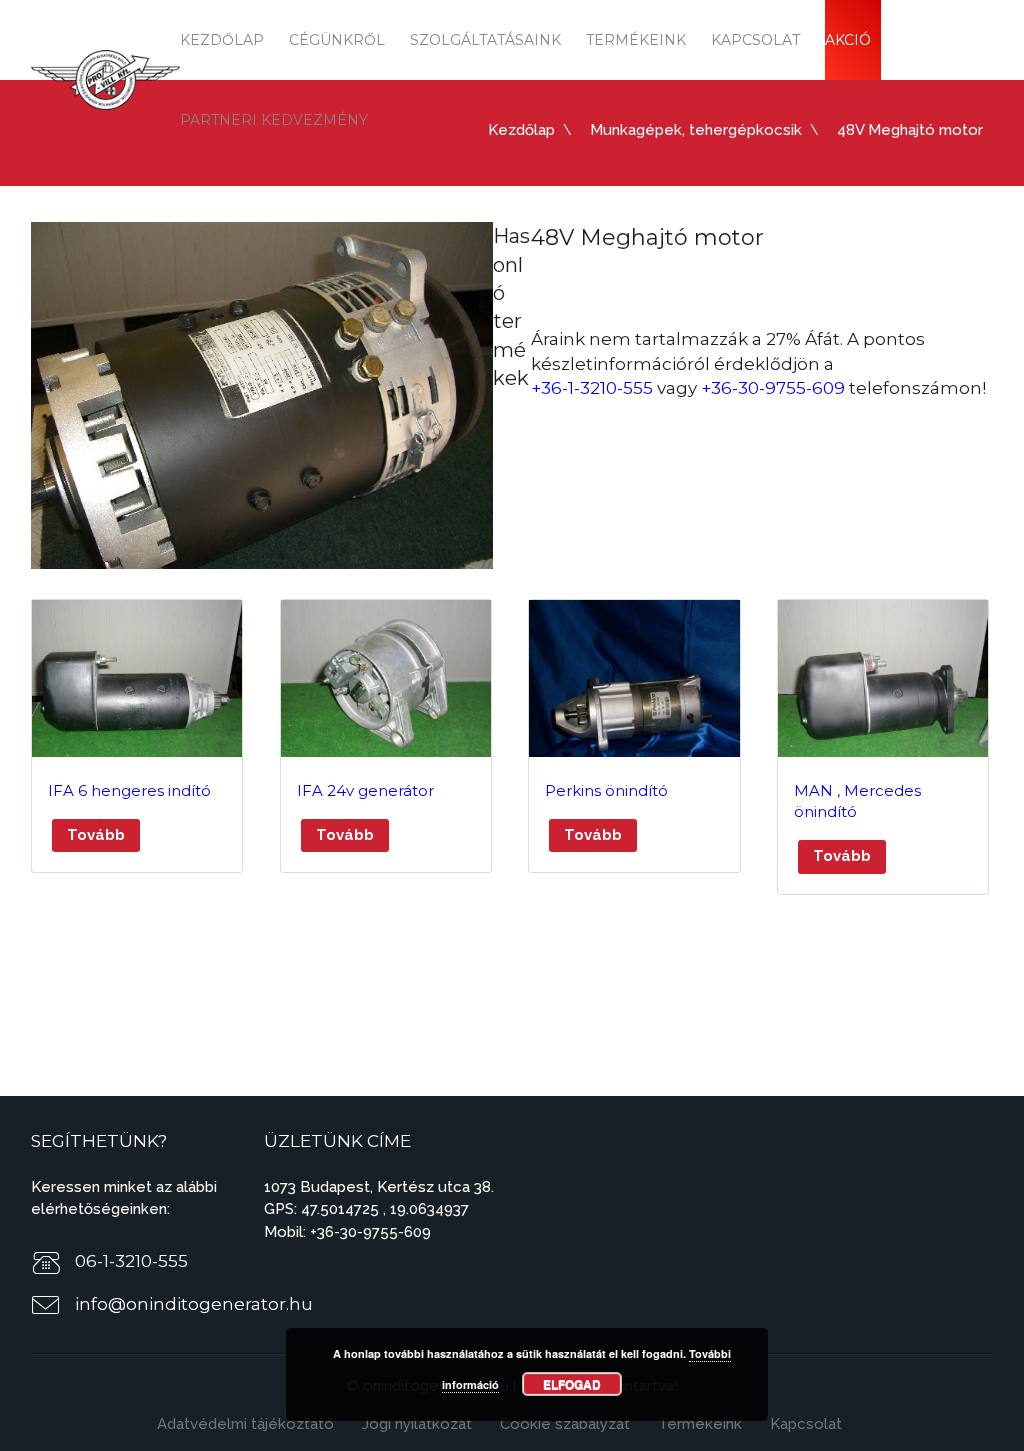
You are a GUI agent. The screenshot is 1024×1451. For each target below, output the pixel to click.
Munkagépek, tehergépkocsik (696, 130)
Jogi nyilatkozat (417, 1424)
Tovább (96, 835)
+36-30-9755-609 (773, 388)
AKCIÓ (848, 40)
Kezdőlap (222, 40)
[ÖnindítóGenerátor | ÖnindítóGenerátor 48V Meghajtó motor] (105, 78)
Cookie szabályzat (565, 1424)
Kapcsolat (755, 40)
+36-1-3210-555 (592, 388)
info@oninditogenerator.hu (194, 1304)
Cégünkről (337, 40)
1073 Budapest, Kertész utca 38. (379, 1187)
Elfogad (572, 1384)
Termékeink (636, 40)
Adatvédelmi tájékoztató (245, 1424)
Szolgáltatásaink (485, 40)
